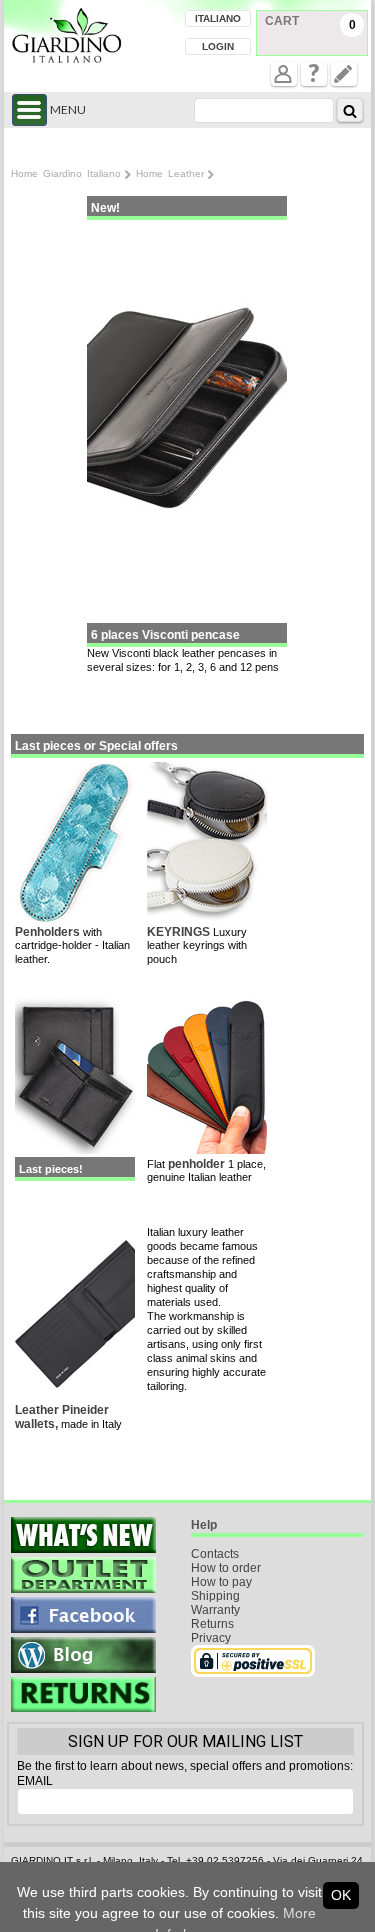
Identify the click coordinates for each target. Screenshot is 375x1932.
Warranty (215, 1610)
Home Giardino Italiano (66, 173)
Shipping (215, 1596)
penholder (196, 1164)
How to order (226, 1568)
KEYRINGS (180, 932)
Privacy (211, 1638)
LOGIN (218, 46)
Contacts (215, 1554)
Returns (212, 1624)
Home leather (170, 173)
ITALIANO (218, 18)
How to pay (221, 1582)
